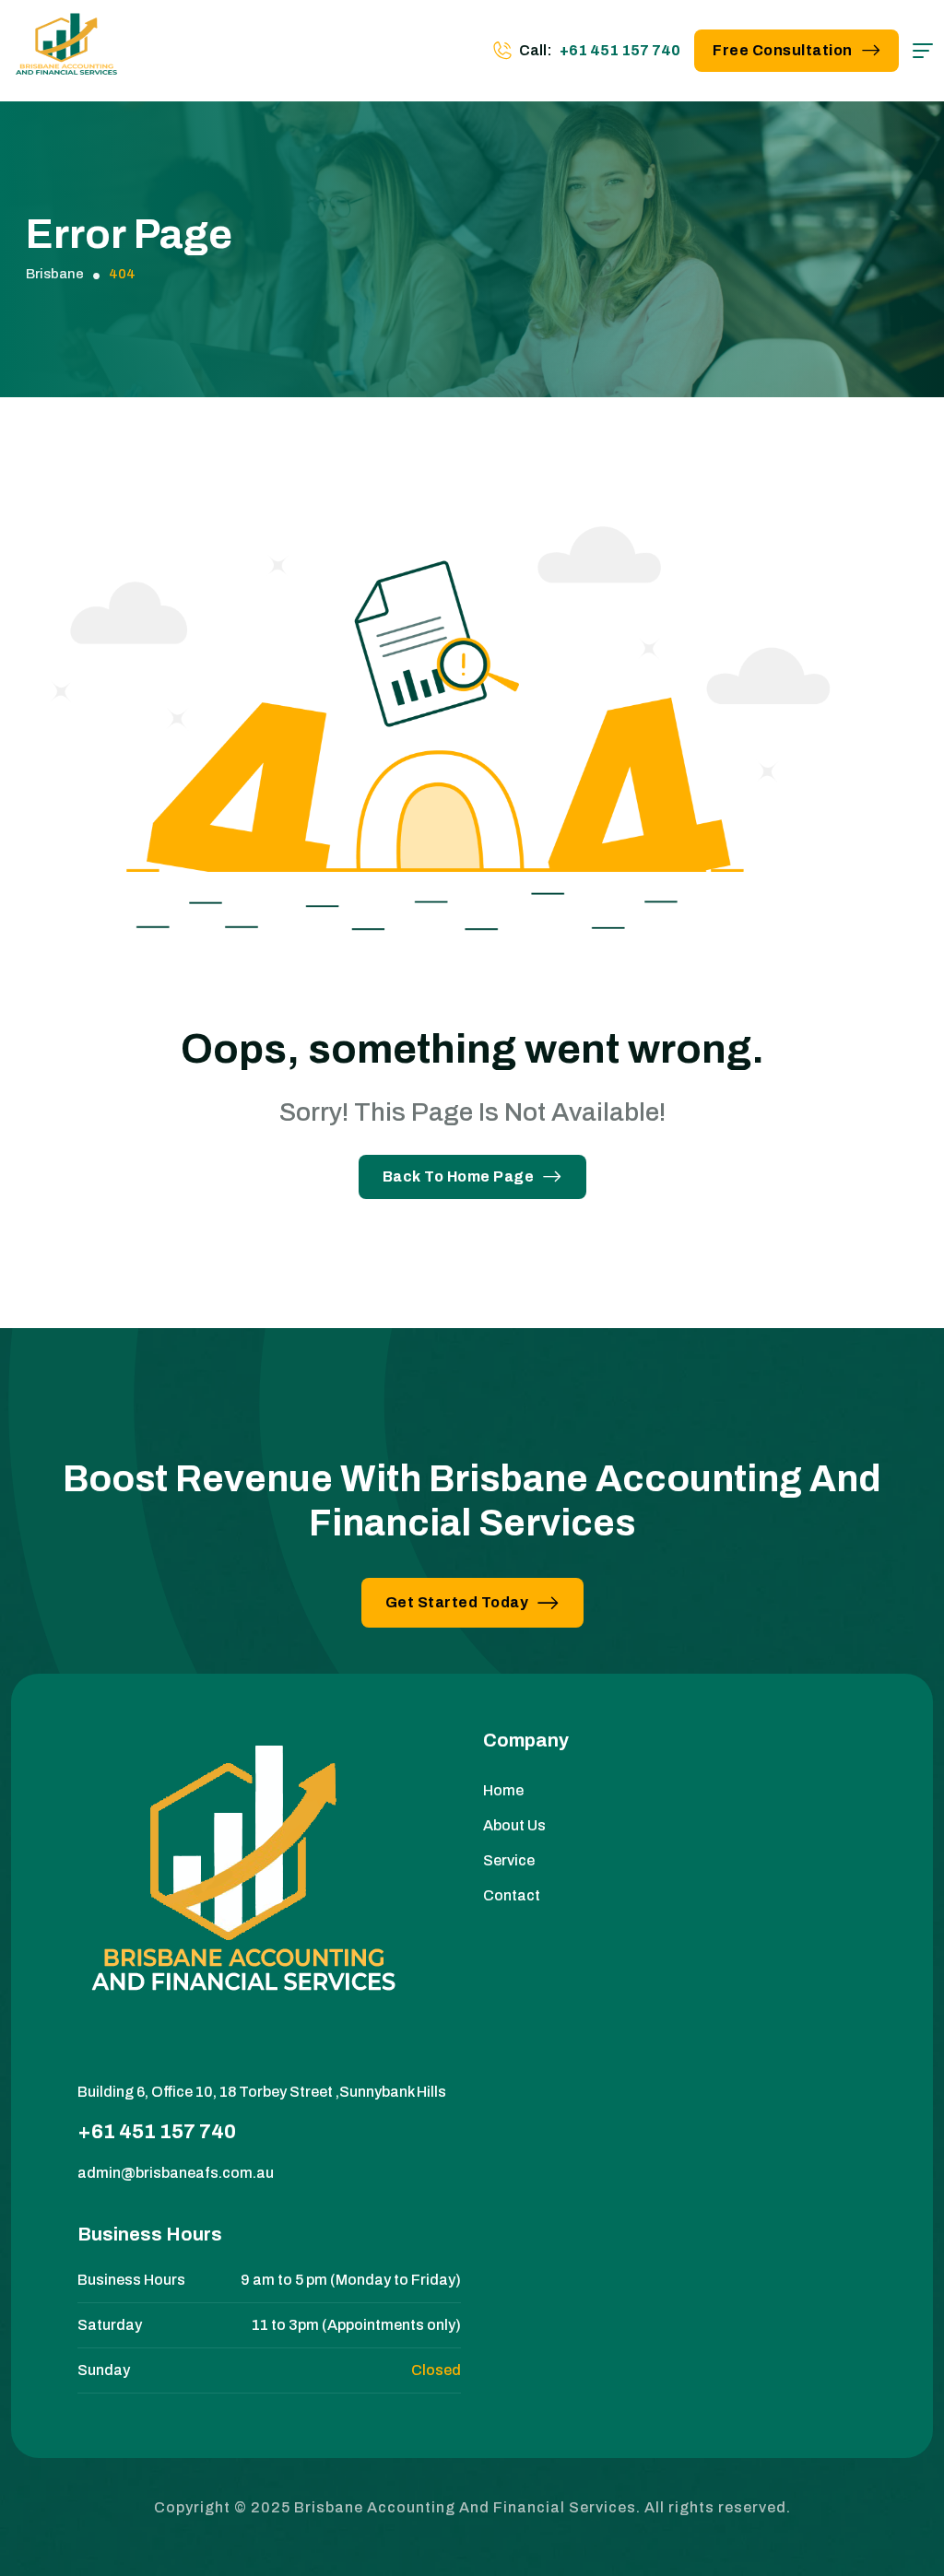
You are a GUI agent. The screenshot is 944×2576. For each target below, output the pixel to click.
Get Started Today (457, 1602)
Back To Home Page (459, 1176)
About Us (514, 1825)
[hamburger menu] (923, 51)
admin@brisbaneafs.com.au (176, 2173)
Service (509, 1860)
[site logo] (66, 51)
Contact (512, 1895)
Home (503, 1790)
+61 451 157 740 (620, 50)
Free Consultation (783, 50)
